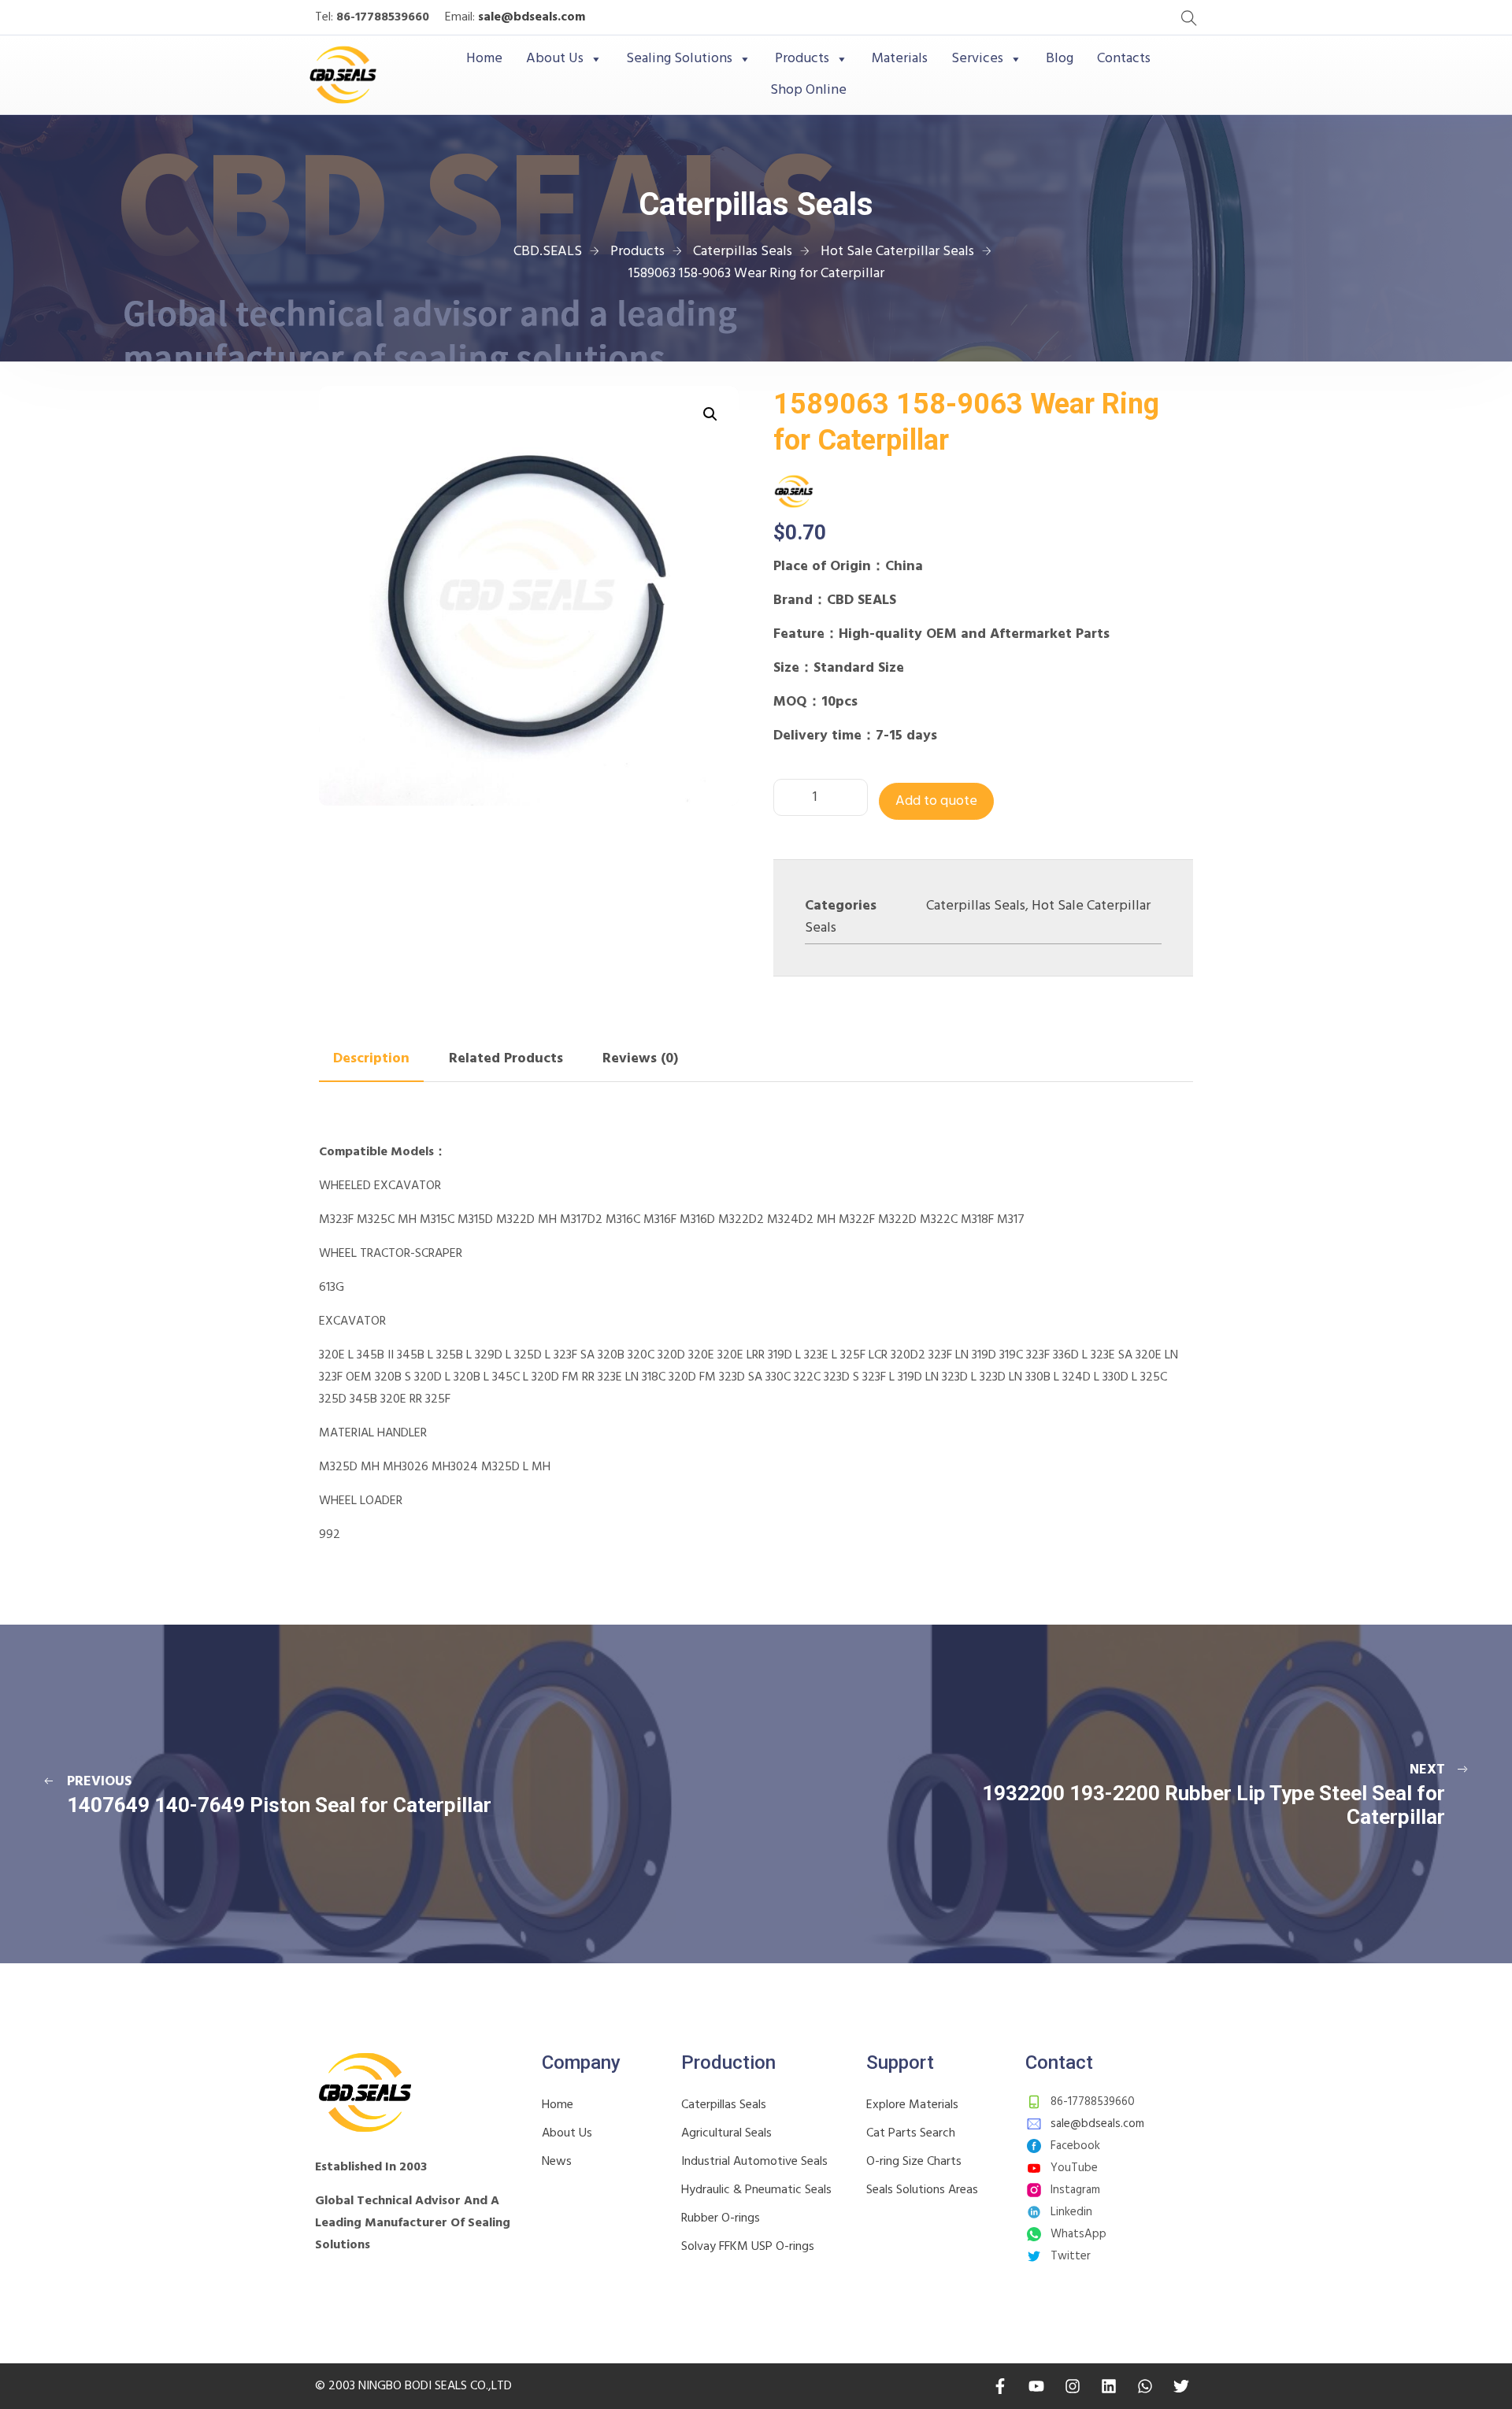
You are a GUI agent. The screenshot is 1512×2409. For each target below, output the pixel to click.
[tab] (371, 1059)
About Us (555, 59)
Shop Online (808, 90)
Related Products (506, 1059)
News (557, 2162)
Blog (1060, 59)
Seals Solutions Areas (922, 2190)
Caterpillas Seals (976, 906)
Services (977, 59)
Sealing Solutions (679, 59)
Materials (900, 59)
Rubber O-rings (721, 2218)
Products (802, 59)
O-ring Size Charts (914, 2162)
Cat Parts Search (911, 2133)
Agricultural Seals (726, 2133)
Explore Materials (912, 2105)
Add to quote (936, 801)
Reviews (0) (640, 1059)
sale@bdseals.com (532, 17)
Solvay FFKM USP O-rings (748, 2247)
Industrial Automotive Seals (754, 2162)
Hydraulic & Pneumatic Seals (756, 2190)
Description (371, 1059)
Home (484, 59)
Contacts (1124, 59)
